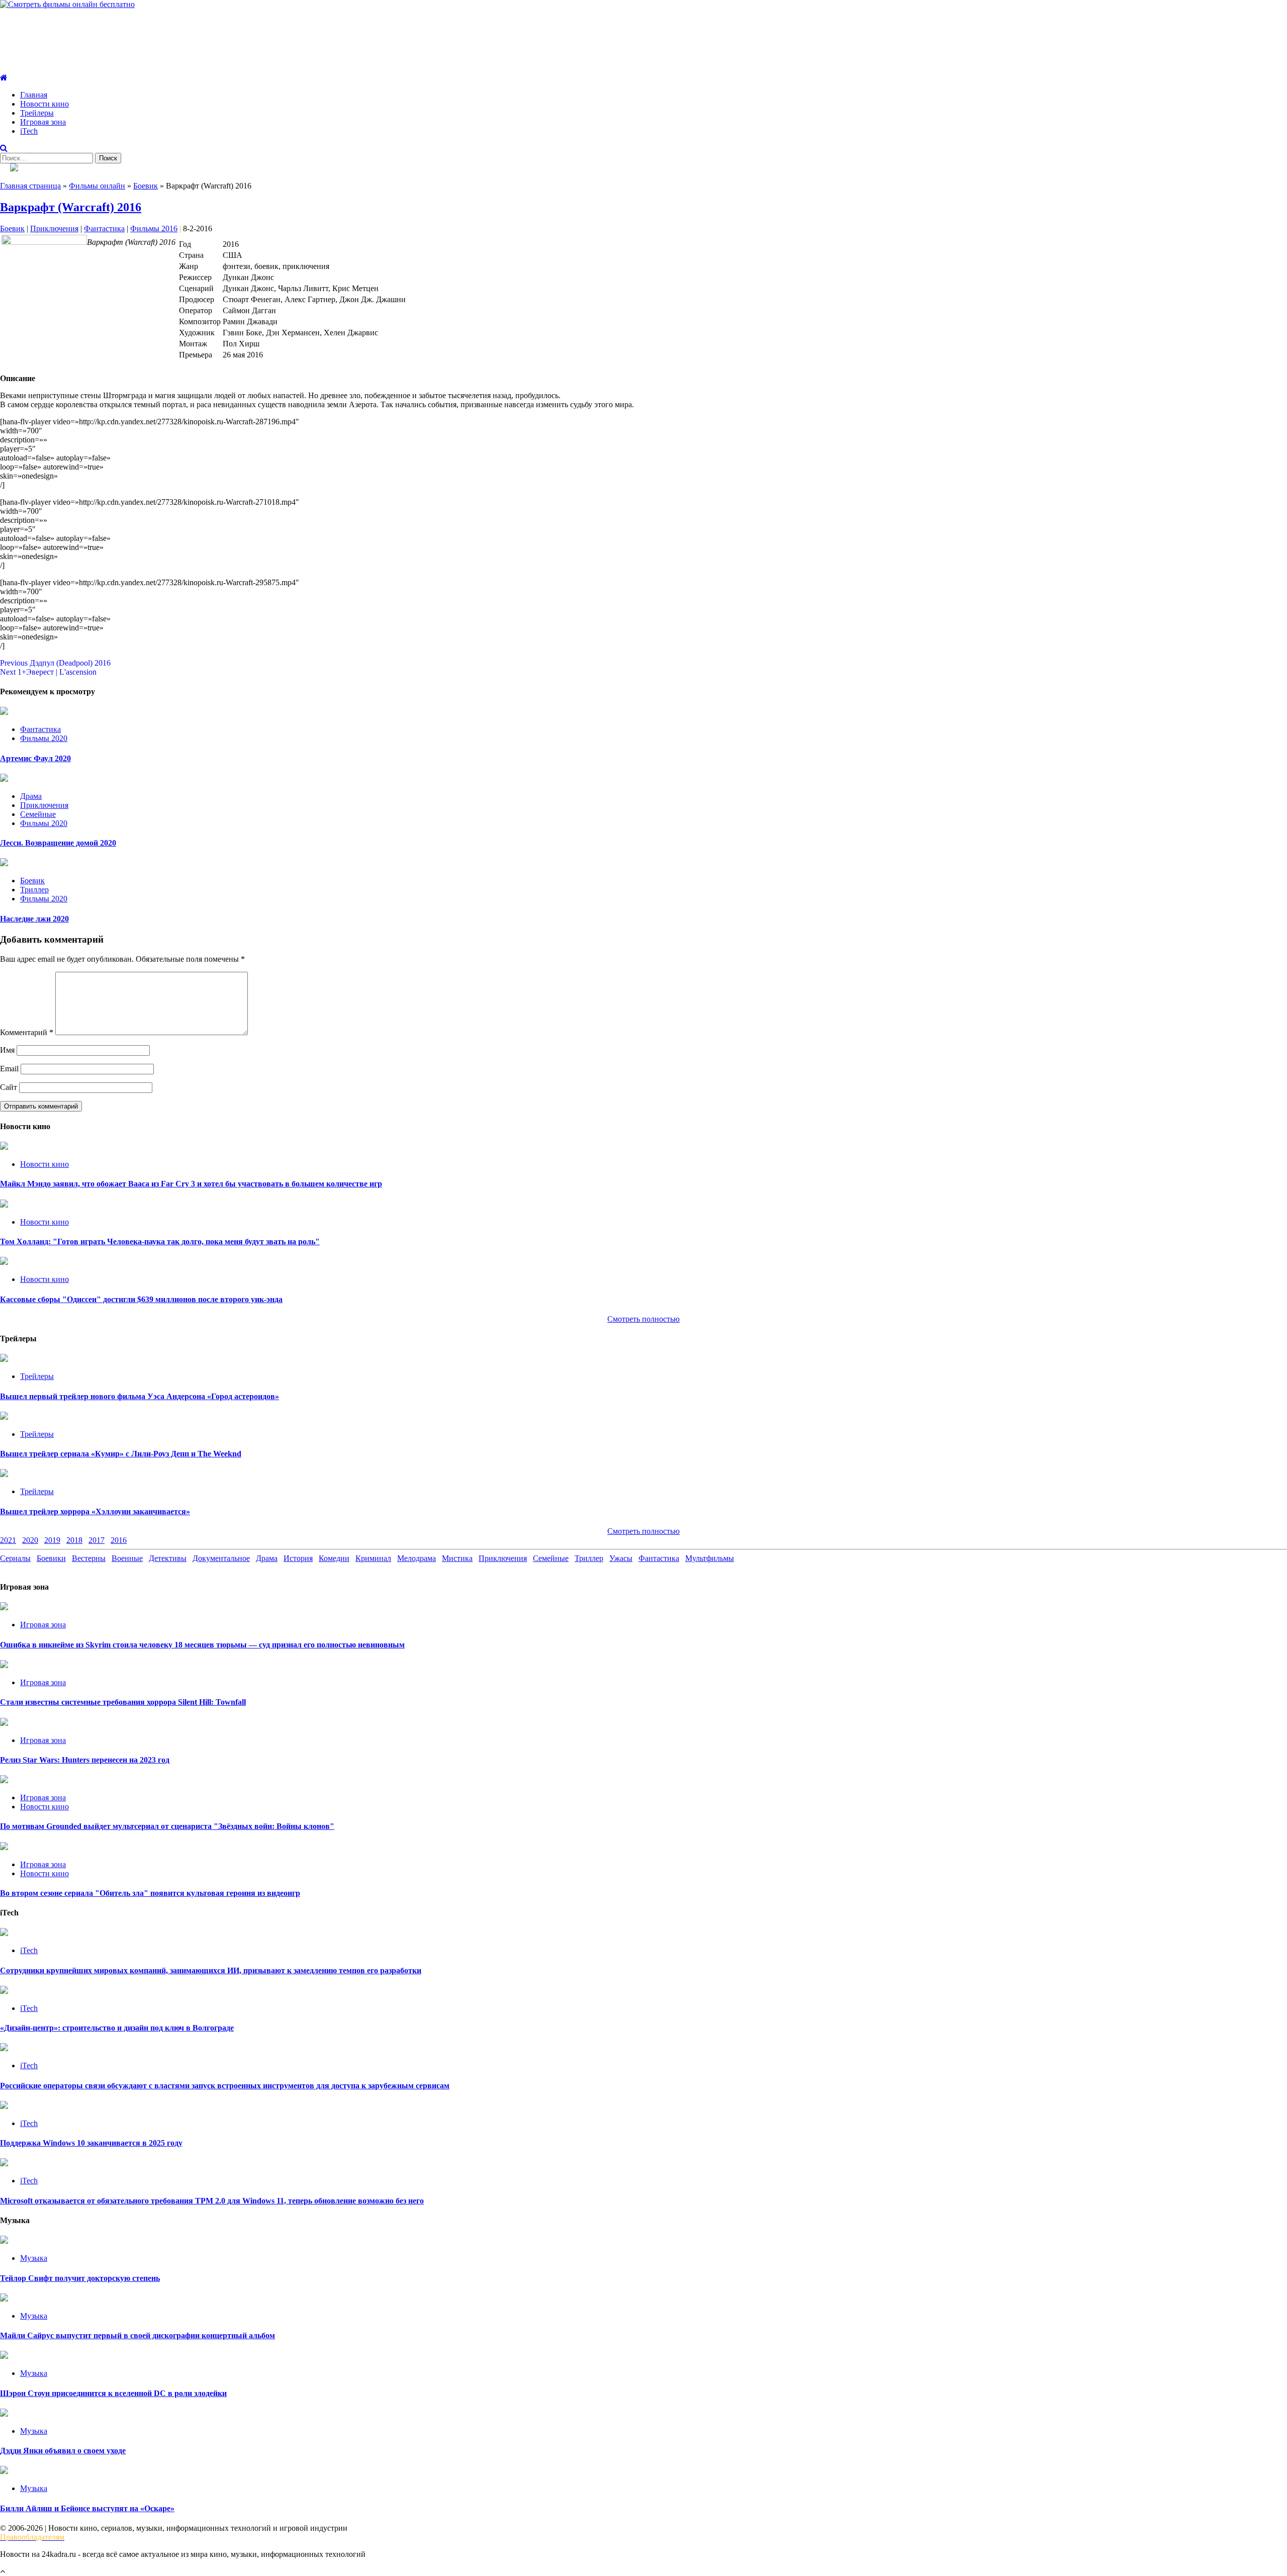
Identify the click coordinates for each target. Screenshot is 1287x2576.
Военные (127, 1558)
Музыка (34, 2258)
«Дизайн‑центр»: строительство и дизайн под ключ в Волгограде (117, 2028)
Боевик (146, 186)
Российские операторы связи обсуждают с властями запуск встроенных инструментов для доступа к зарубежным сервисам (225, 2086)
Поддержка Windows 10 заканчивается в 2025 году (91, 2143)
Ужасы (621, 1558)
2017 (97, 1540)
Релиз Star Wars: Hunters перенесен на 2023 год (85, 1760)
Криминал (373, 1558)
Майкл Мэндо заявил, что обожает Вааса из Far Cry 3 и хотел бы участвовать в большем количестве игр (191, 1184)
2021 (8, 1540)
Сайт (9, 1087)
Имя (7, 1050)
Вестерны (89, 1558)
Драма (31, 796)
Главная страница (30, 186)
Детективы (168, 1558)
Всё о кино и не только (74, 32)
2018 (74, 1540)
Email (9, 1069)
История (298, 1558)
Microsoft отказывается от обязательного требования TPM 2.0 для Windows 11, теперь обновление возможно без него (212, 2201)
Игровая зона (43, 122)
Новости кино (44, 104)
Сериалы (15, 1558)
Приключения (54, 228)
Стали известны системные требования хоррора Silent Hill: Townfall (123, 1702)
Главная (34, 95)
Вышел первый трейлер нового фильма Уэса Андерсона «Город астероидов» (140, 1396)
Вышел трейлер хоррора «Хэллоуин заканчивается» (95, 1511)
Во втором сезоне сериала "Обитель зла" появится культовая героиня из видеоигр (150, 1893)
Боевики (51, 1558)
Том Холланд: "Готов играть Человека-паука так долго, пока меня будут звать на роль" (160, 1241)
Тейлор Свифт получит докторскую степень (80, 2278)
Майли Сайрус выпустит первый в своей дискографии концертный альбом (137, 2335)
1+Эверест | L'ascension (48, 672)
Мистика (457, 1558)
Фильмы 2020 (44, 738)
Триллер (34, 890)
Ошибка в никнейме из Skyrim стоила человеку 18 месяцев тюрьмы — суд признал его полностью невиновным (202, 1645)
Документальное (221, 1558)
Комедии (334, 1558)
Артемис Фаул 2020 (35, 758)
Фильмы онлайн (97, 186)
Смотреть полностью (643, 1531)
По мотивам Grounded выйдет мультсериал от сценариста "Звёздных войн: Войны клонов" (167, 1826)
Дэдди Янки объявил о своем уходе (63, 2451)
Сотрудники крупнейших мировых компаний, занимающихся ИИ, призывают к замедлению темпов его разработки (211, 1970)
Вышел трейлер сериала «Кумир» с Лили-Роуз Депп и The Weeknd (121, 1454)
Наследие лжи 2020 (34, 919)
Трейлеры (37, 113)
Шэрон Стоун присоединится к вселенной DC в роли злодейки (113, 2393)
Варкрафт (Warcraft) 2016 (71, 207)
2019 (52, 1540)
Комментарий (27, 1032)
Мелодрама (417, 1558)
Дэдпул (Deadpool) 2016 (55, 663)
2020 (30, 1540)
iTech (29, 131)
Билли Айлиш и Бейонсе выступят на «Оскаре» (87, 2508)
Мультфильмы (710, 1558)
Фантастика (104, 228)
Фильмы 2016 (154, 228)
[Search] (4, 148)
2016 (119, 1540)
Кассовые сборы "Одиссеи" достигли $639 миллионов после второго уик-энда (141, 1299)
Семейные (38, 814)
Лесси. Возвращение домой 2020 (58, 843)
